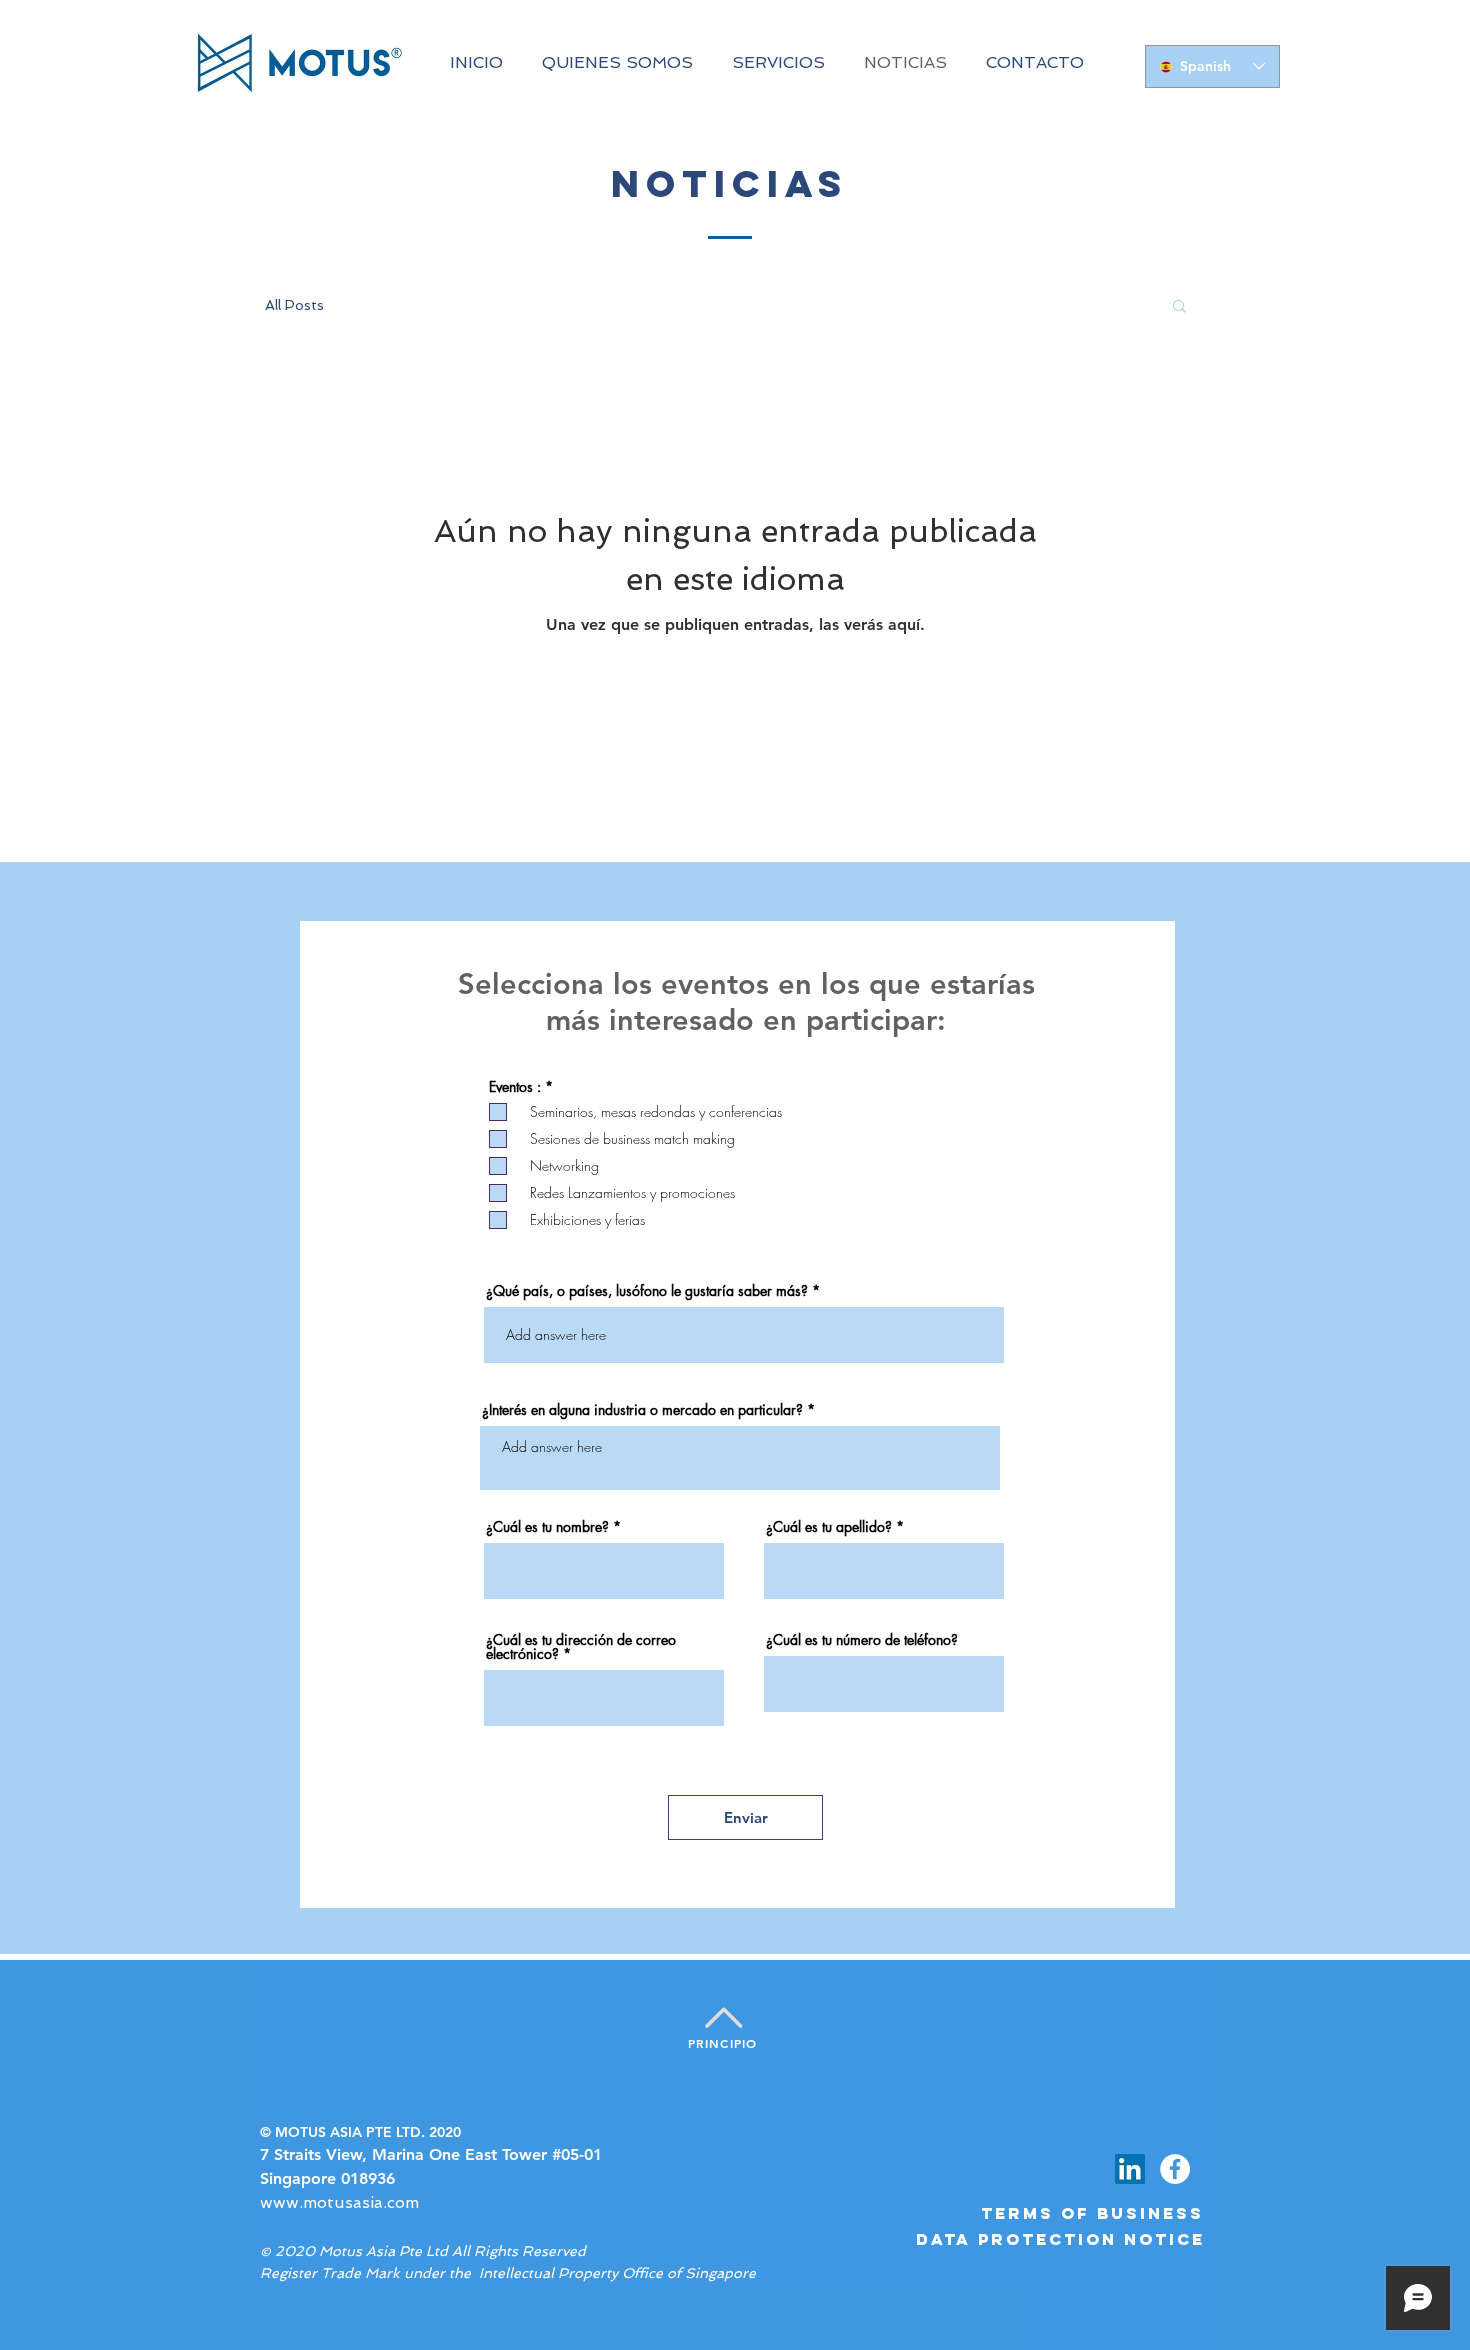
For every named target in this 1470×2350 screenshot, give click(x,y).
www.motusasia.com (339, 2202)
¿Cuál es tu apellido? (829, 1527)
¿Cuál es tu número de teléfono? (862, 1640)
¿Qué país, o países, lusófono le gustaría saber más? (647, 1291)
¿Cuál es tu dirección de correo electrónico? (581, 1647)
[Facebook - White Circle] (1175, 2169)
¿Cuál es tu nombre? (547, 1527)
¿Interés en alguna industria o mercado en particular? (642, 1410)
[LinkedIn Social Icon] (1130, 2169)
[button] (1179, 307)
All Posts (294, 305)
